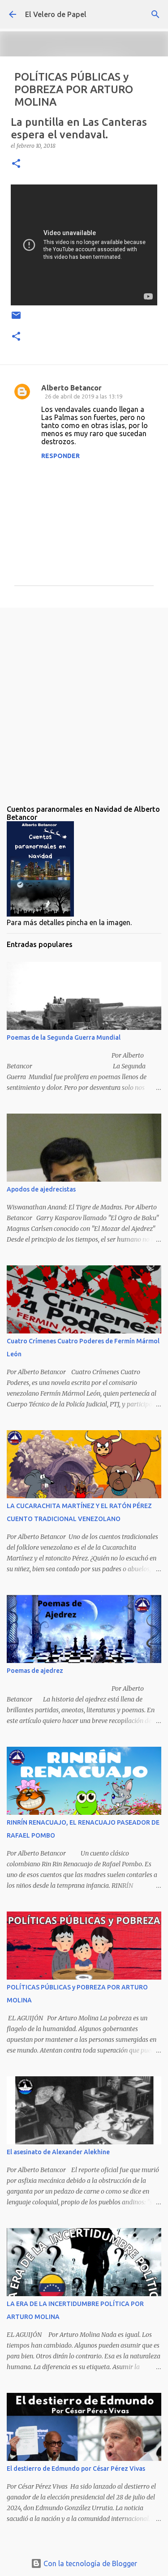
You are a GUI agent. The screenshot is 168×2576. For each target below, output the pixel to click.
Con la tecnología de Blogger (89, 2563)
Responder (60, 456)
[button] (16, 164)
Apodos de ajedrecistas (41, 1189)
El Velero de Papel (56, 14)
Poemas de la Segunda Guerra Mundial (64, 1037)
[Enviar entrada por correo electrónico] (16, 319)
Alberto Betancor (71, 388)
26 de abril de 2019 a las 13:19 (84, 396)
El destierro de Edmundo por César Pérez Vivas (76, 2469)
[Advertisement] (84, 699)
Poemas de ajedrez (35, 1671)
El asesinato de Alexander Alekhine (58, 2152)
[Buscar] (155, 14)
